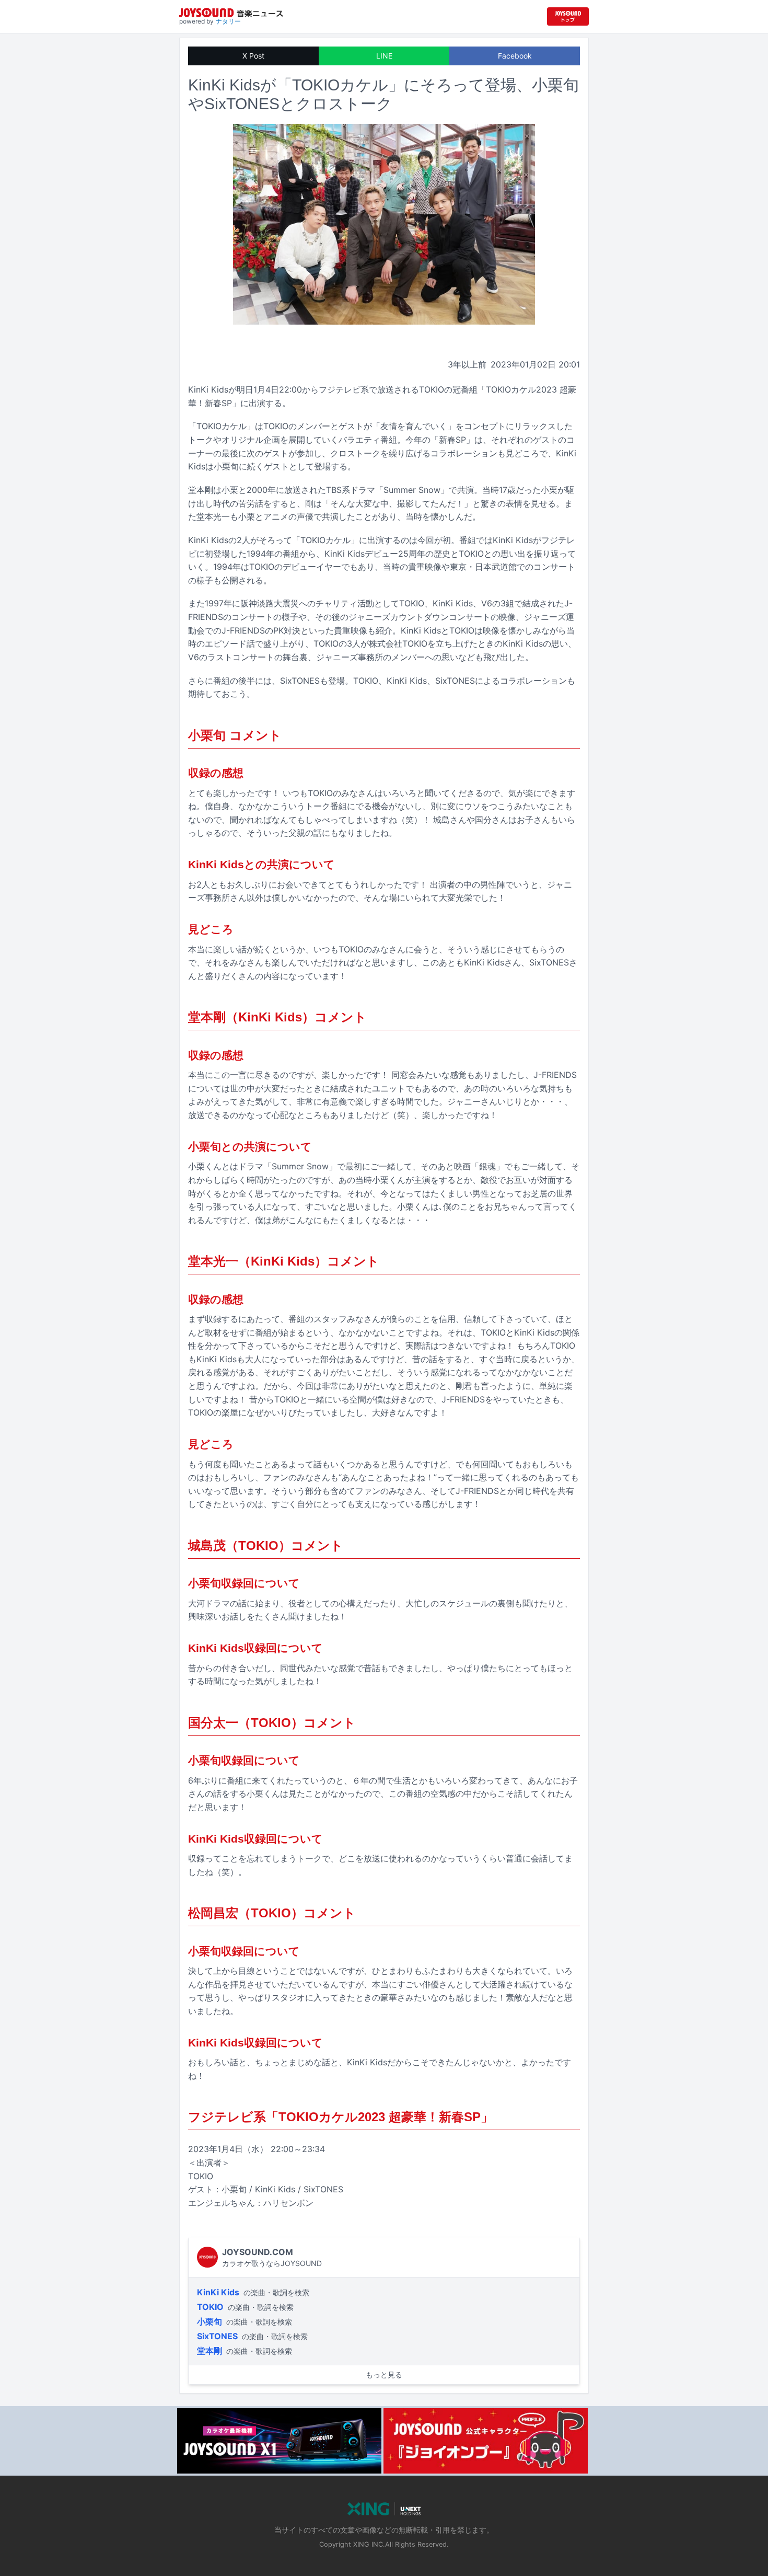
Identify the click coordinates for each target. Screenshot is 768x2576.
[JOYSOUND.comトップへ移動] (568, 16)
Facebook (515, 56)
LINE (384, 56)
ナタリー (228, 21)
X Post (253, 56)
